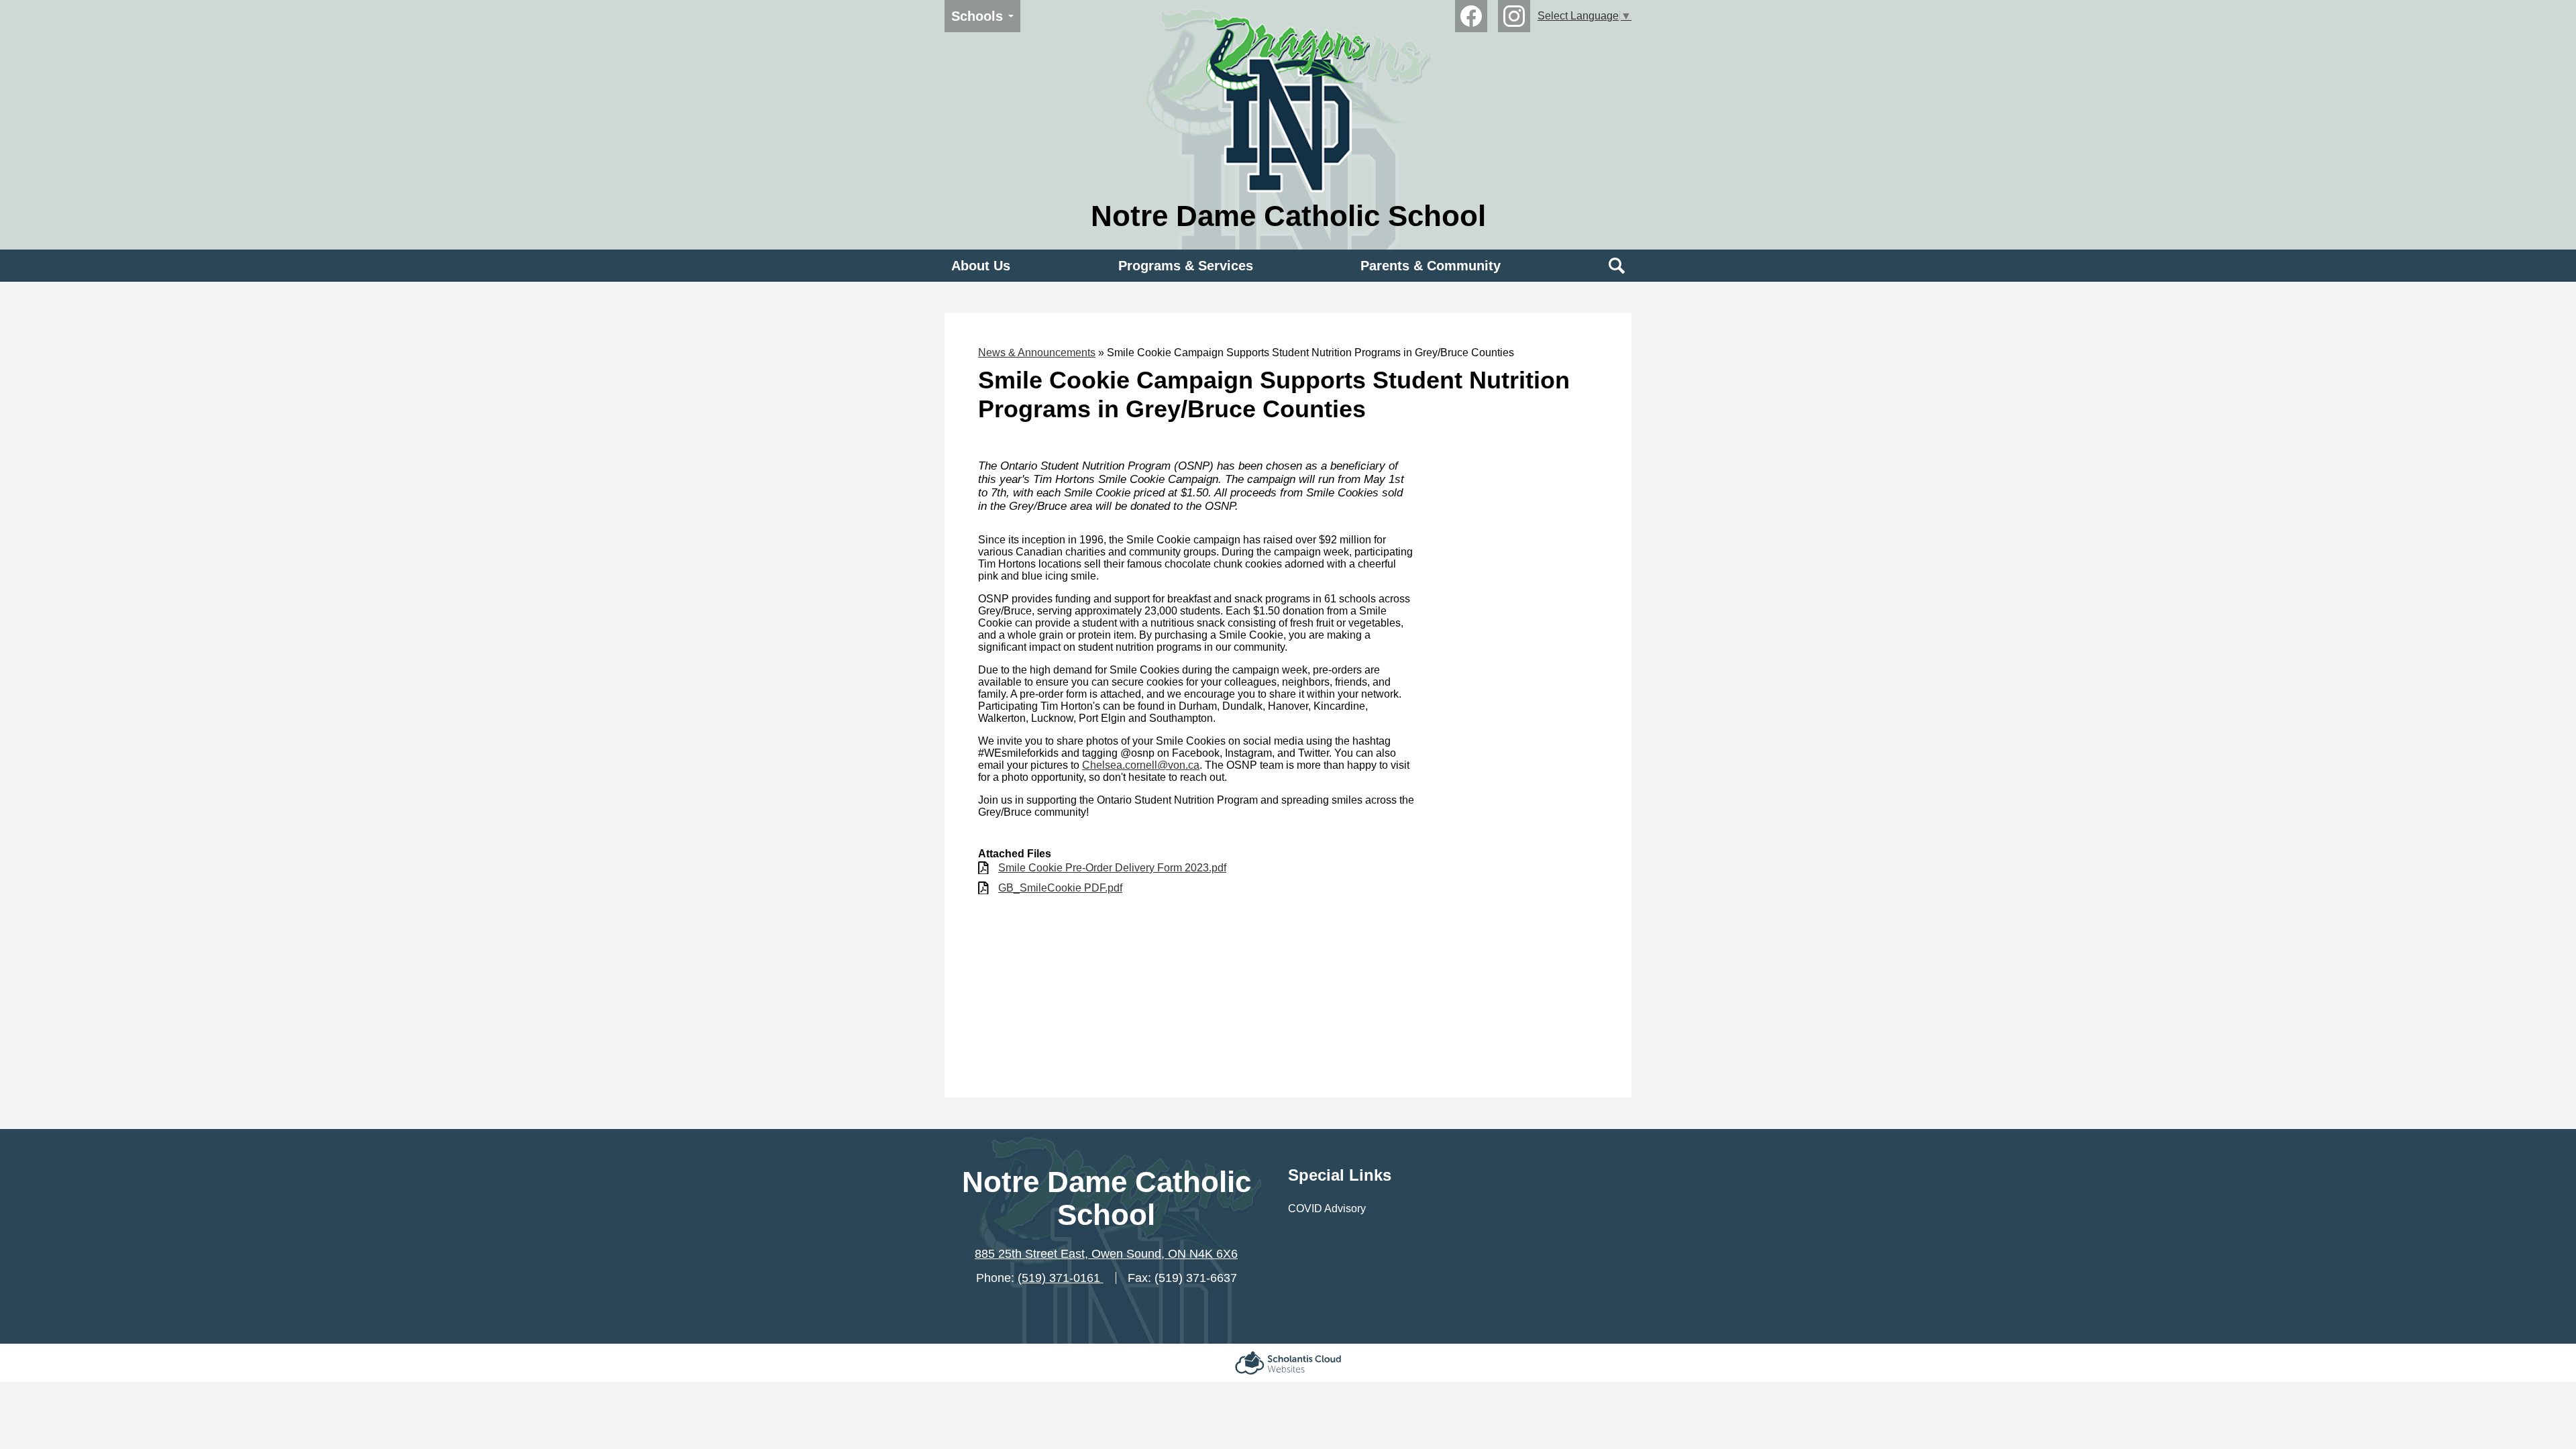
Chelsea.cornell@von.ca (1141, 765)
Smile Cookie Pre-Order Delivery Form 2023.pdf (1112, 868)
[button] (981, 266)
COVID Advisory (1327, 1209)
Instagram (1514, 16)
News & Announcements (1037, 353)
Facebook (1471, 16)
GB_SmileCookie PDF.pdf (1060, 888)
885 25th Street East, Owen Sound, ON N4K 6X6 (1106, 1254)
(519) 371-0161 (1061, 1278)
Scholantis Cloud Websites (1288, 1363)
